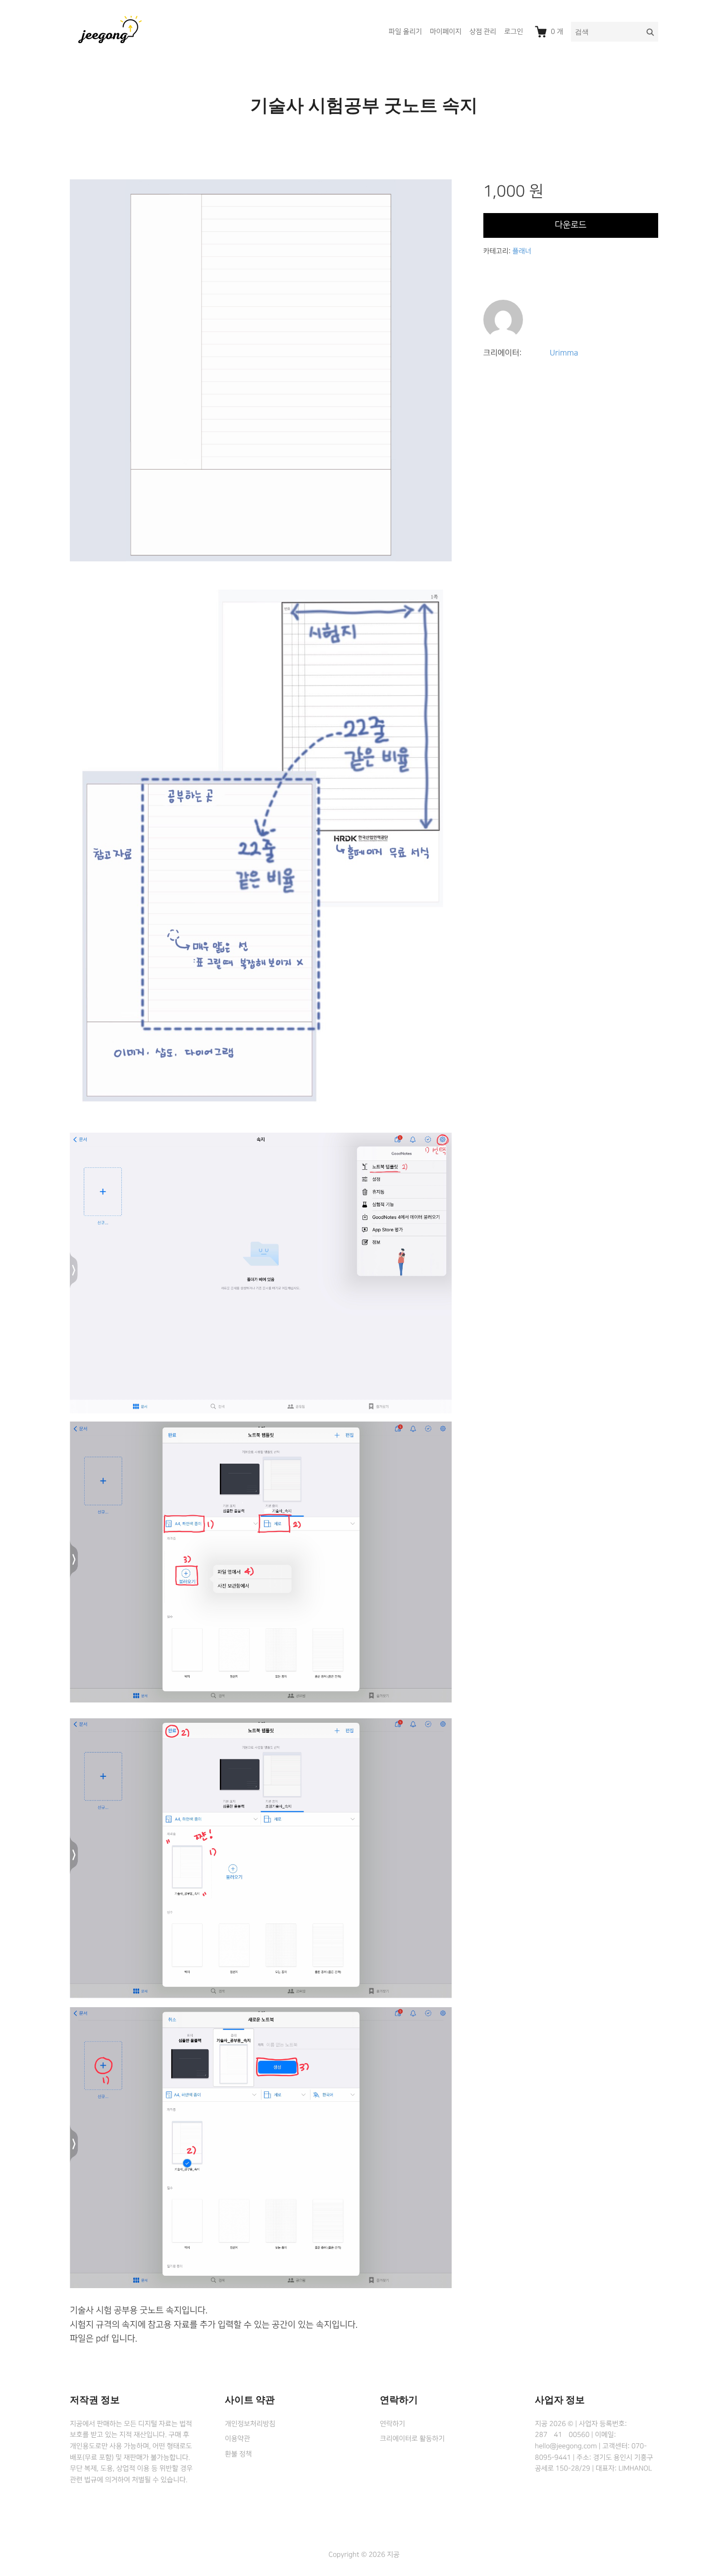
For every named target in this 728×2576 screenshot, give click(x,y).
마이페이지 (446, 32)
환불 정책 (238, 2454)
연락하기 (392, 2424)
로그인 (514, 32)
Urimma (564, 353)
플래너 (521, 251)
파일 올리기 (405, 32)
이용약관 (237, 2439)
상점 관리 (483, 32)
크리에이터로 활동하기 (412, 2439)
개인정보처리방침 (250, 2424)
